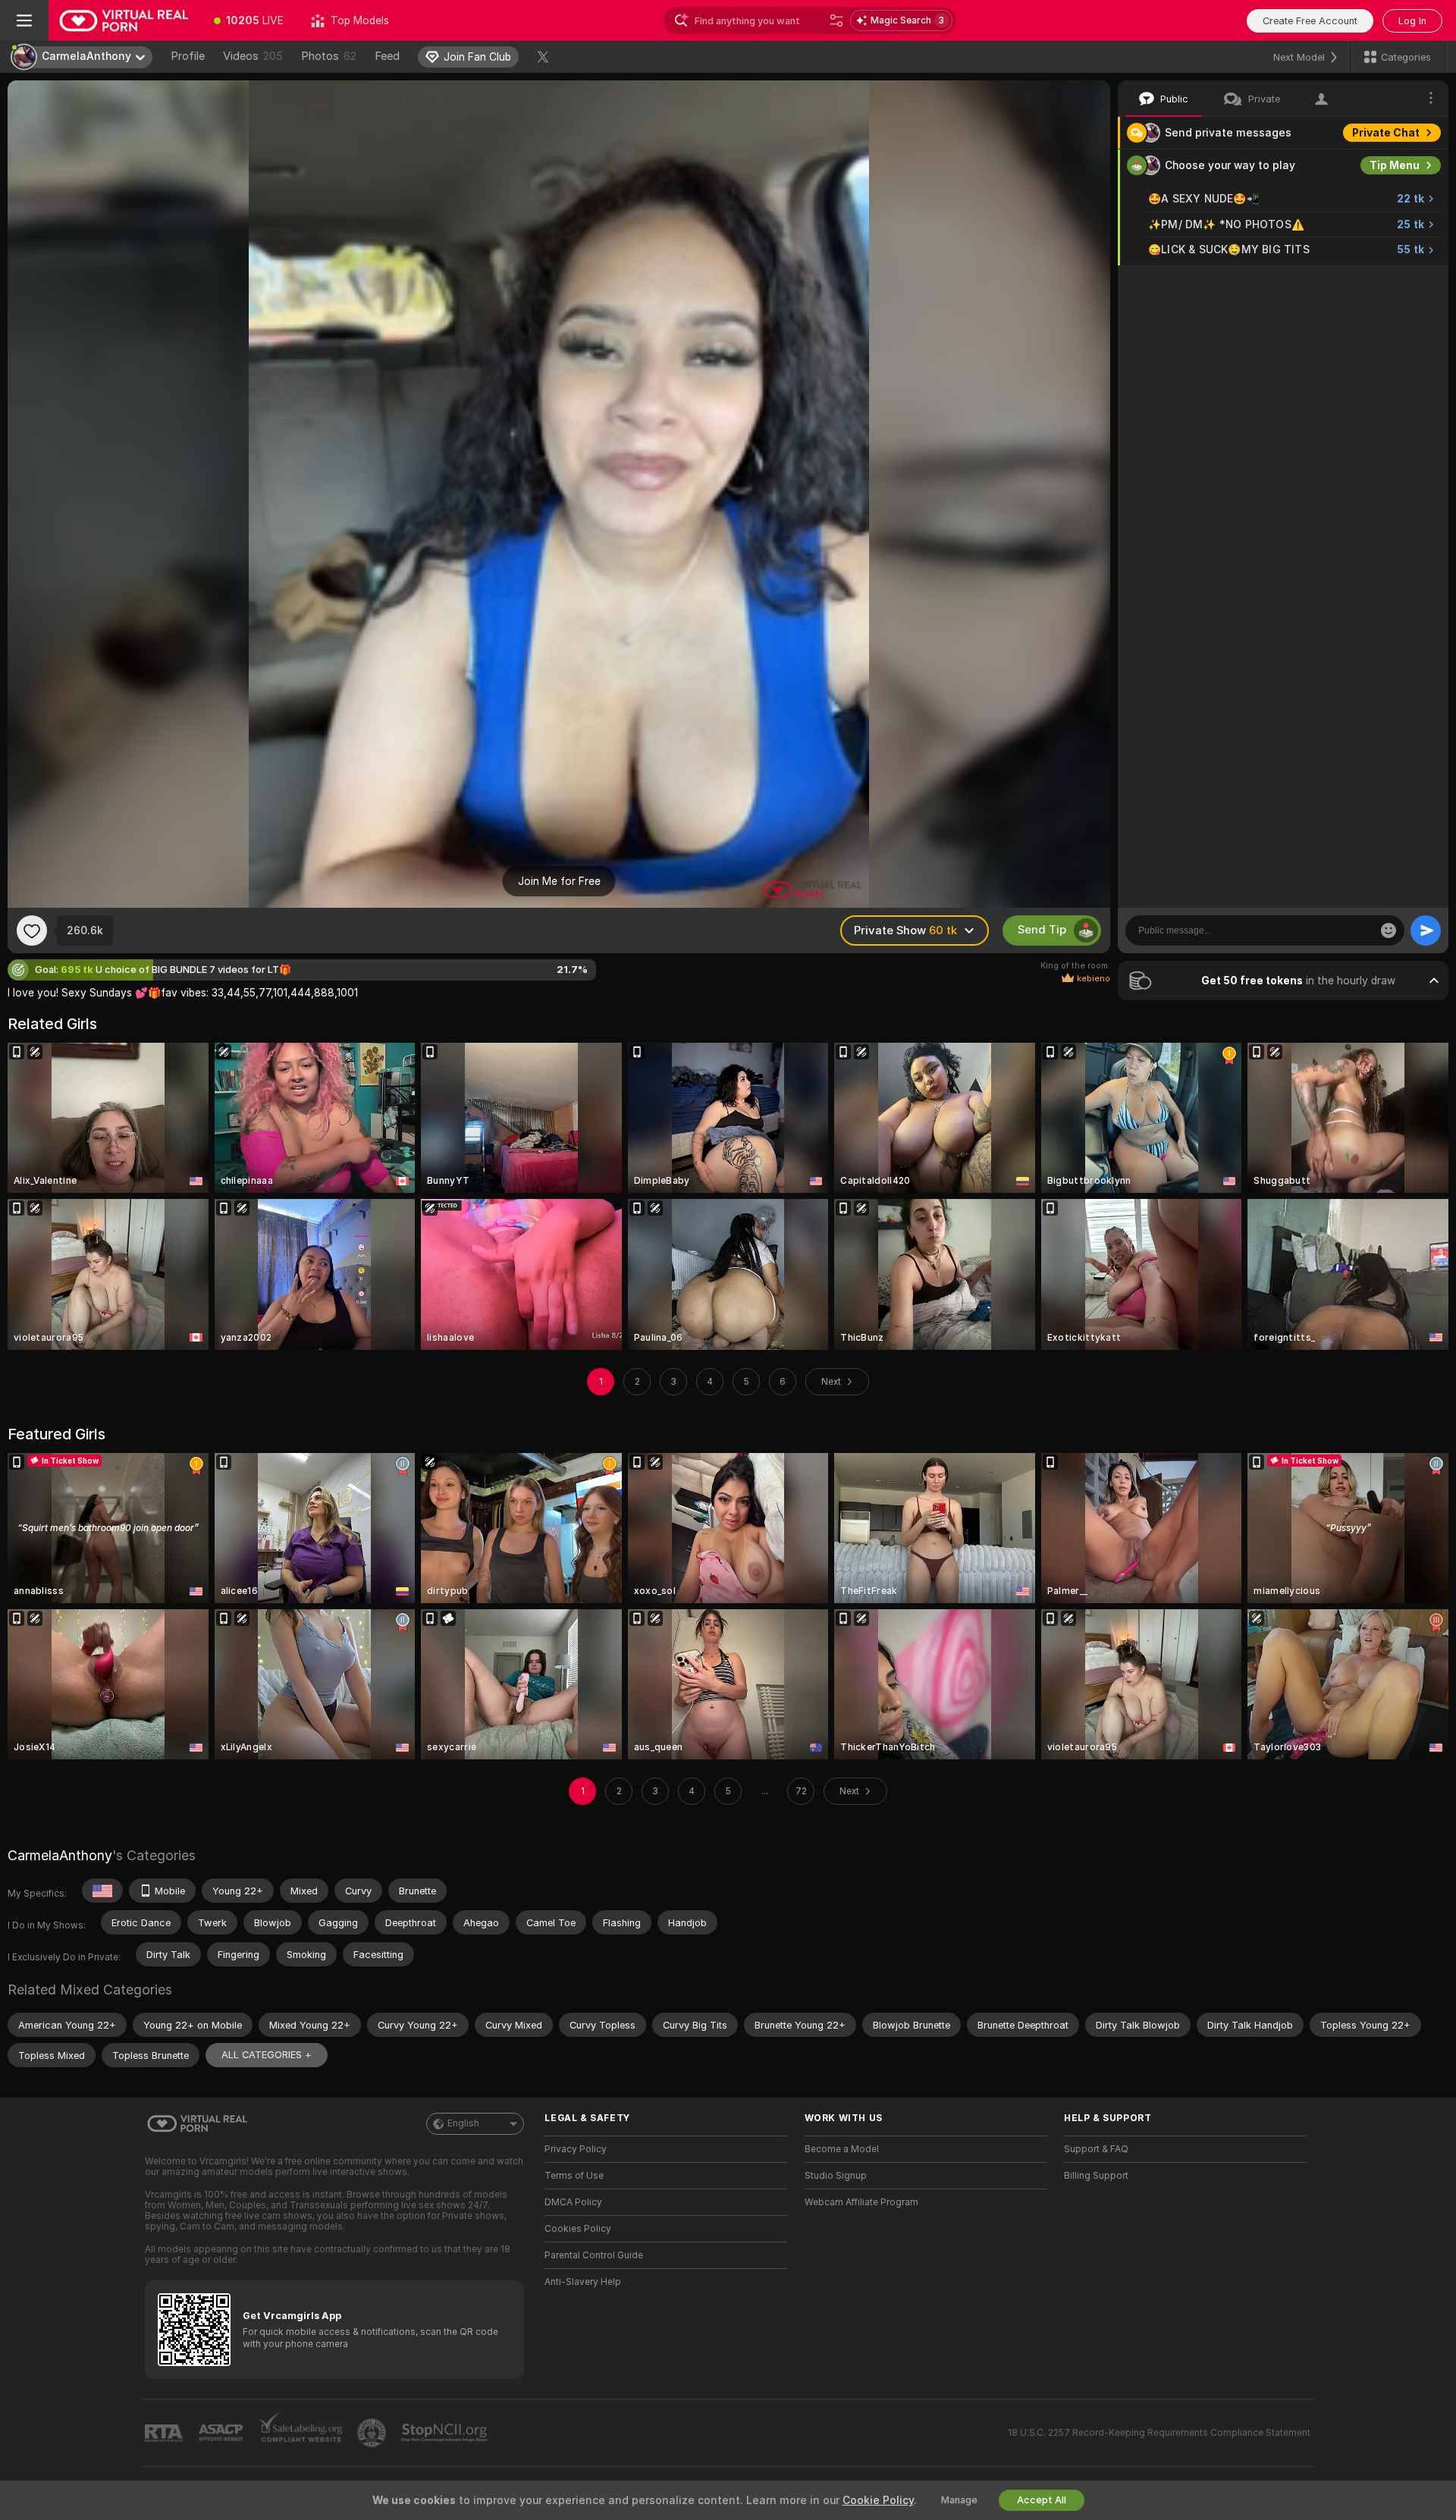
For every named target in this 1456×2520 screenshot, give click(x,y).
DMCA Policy (573, 2202)
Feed (387, 56)
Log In (1412, 21)
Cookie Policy (878, 2500)
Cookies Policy (578, 2229)
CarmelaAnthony (60, 1855)
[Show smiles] (1389, 930)
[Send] (1426, 930)
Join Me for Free (559, 881)
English (463, 2123)
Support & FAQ (1096, 2149)
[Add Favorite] (32, 930)
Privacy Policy (576, 2149)
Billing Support (1096, 2176)
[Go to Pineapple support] (373, 2433)
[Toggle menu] (24, 20)
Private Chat (1386, 133)
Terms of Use (574, 2176)
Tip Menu (1395, 165)
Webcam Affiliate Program (861, 2202)
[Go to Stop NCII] (446, 2433)
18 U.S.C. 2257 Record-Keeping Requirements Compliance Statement (1159, 2433)
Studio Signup (836, 2176)
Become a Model (842, 2149)
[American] (102, 1891)
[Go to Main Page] (124, 20)
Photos (329, 56)
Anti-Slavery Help (583, 2282)
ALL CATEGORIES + (267, 2055)
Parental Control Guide (594, 2255)
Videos (253, 56)
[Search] (836, 20)
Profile (188, 56)
